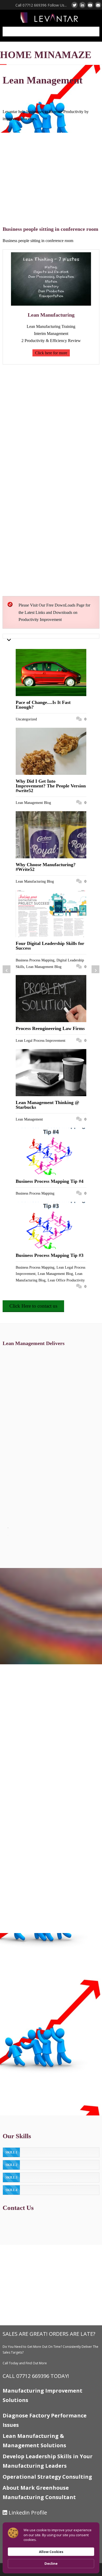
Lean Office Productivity (66, 1280)
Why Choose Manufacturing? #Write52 (46, 867)
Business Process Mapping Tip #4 (50, 1181)
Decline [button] (51, 2563)
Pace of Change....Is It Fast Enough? (43, 705)
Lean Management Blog (33, 803)
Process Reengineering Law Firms (50, 1028)
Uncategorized (26, 719)
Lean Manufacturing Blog (35, 881)
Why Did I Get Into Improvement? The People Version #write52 (51, 786)
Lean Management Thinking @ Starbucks (47, 1105)
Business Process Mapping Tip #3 (50, 1255)
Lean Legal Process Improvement (41, 1040)
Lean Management (29, 1119)
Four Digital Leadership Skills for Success (50, 946)
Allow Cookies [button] (51, 2552)
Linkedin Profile (28, 2513)
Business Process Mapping (35, 960)
